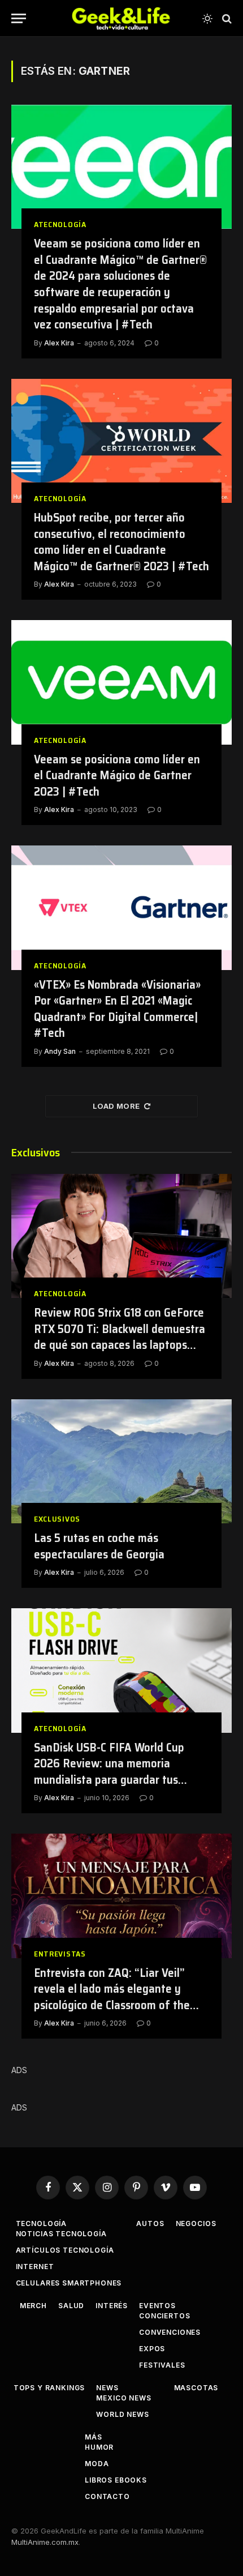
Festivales (162, 2365)
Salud (71, 2306)
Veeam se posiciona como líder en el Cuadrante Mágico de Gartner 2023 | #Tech (117, 775)
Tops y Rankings (49, 2388)
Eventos (157, 2306)
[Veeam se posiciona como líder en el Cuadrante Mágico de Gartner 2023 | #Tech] (121, 682)
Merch (33, 2306)
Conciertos (164, 2316)
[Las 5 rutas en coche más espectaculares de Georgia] (121, 1461)
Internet (35, 2267)
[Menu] (19, 18)
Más (94, 2437)
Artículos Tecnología (65, 2250)
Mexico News (123, 2398)
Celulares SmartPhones (69, 2283)
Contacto (107, 2496)
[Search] (226, 18)
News (107, 2388)
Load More (116, 1106)
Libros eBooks (116, 2480)
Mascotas (196, 2388)
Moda (97, 2464)
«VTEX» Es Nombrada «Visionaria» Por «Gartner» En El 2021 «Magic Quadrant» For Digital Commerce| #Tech (117, 1009)
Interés (112, 2306)
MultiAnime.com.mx (45, 2542)
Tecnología (41, 2223)
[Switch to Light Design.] (207, 19)
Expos (152, 2349)
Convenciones (170, 2332)
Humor (99, 2447)
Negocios (196, 2223)
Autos (150, 2223)
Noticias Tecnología (61, 2234)
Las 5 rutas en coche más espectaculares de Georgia (99, 1546)
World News (122, 2414)
